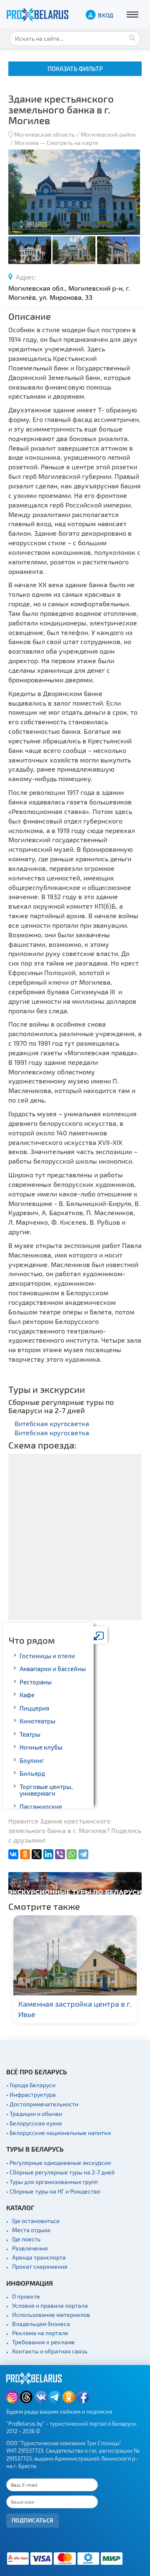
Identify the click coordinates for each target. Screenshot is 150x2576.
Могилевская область (44, 134)
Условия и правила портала (50, 2305)
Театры (30, 1734)
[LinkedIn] (48, 1854)
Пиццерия (34, 1708)
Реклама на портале (40, 2333)
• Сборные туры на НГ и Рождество (53, 2191)
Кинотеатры (37, 1721)
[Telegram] (83, 1854)
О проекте (26, 2296)
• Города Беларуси (31, 2085)
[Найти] (132, 37)
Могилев (27, 143)
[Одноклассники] (25, 1854)
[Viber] (60, 1854)
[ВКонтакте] (13, 1854)
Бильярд (32, 1773)
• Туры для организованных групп (52, 2182)
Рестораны (36, 1682)
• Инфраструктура (31, 2094)
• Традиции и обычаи (34, 2114)
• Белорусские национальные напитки (59, 2133)
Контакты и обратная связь (50, 2351)
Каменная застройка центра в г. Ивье (75, 2009)
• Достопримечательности (42, 2104)
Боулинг (32, 1760)
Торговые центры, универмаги (46, 1790)
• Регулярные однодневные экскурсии (59, 2163)
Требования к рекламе (44, 2342)
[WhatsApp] (72, 1854)
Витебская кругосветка (52, 1423)
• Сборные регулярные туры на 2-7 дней (60, 2172)
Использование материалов (51, 2315)
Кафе (27, 1695)
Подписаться (33, 2520)
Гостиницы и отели (47, 1656)
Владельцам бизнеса (41, 2324)
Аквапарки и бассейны (53, 1669)
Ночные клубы (41, 1747)
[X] (37, 1854)
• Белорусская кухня (34, 2123)
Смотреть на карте (72, 143)
